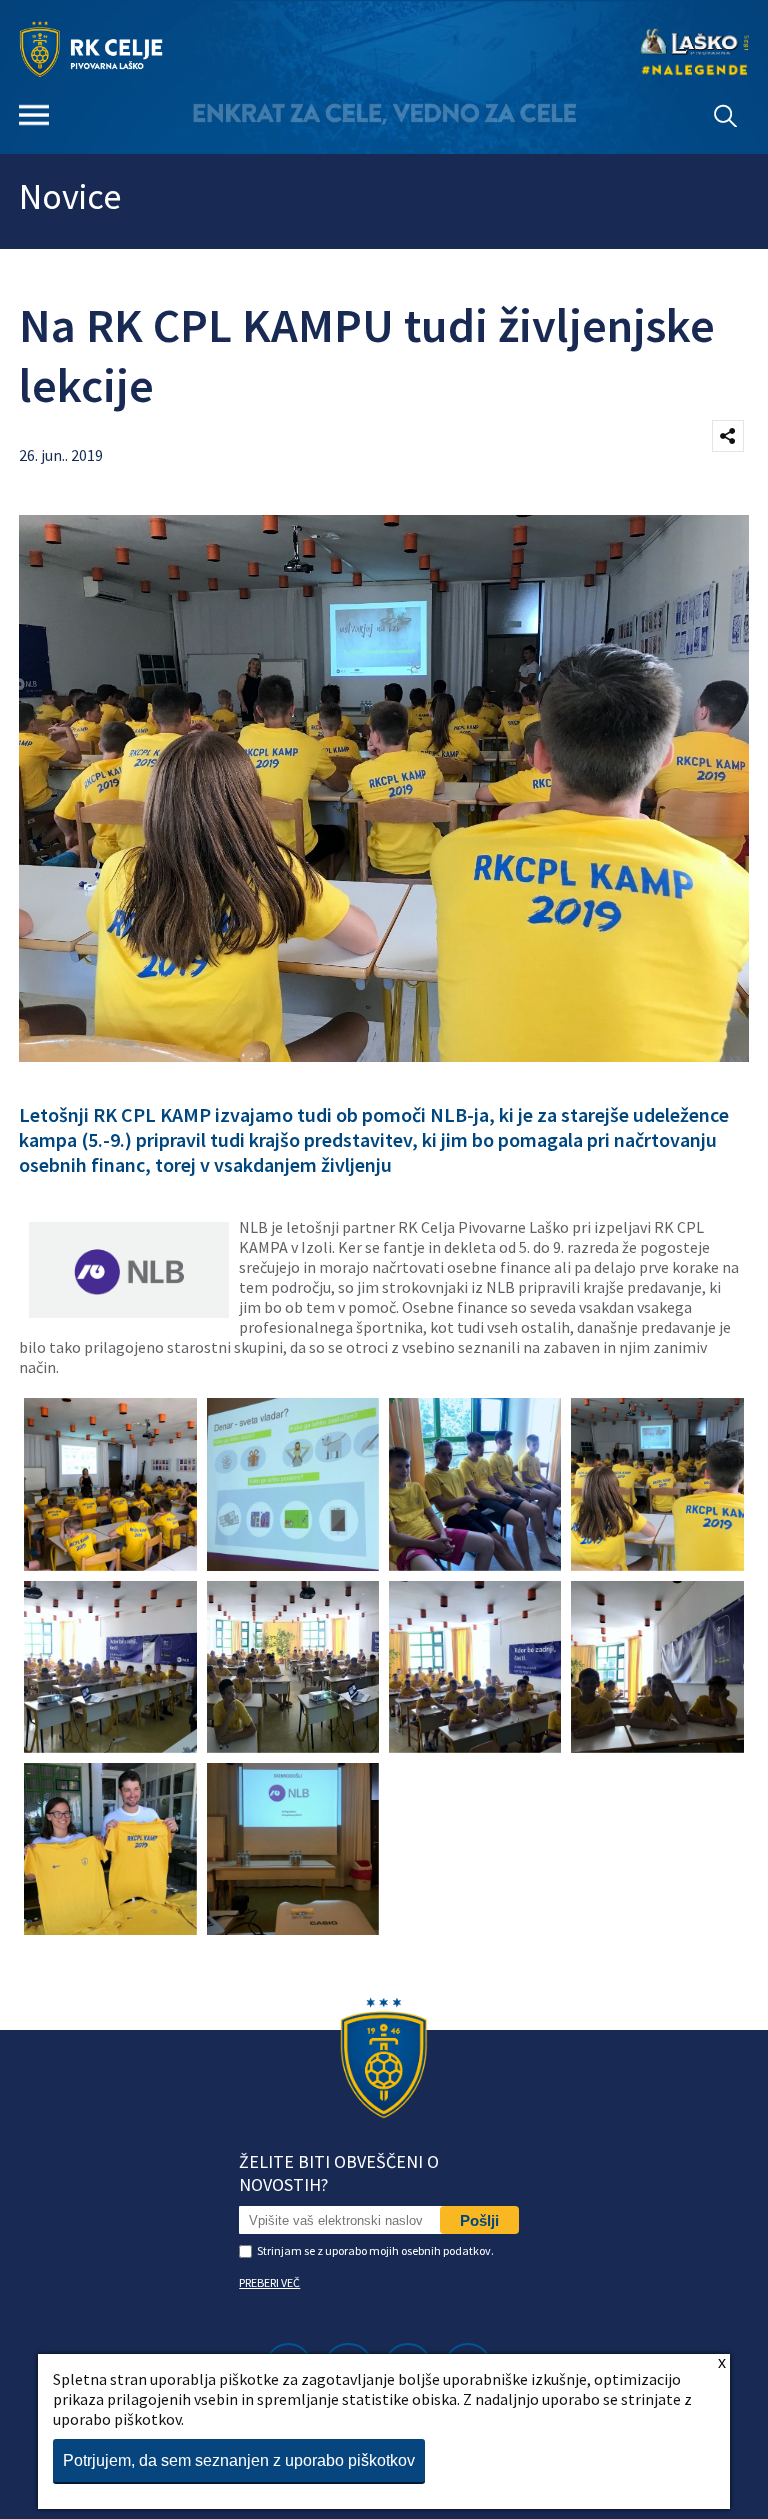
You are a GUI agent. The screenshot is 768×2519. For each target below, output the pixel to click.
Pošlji (479, 2220)
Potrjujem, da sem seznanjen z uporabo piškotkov (239, 2460)
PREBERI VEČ (269, 2282)
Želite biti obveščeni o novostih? (339, 2173)
